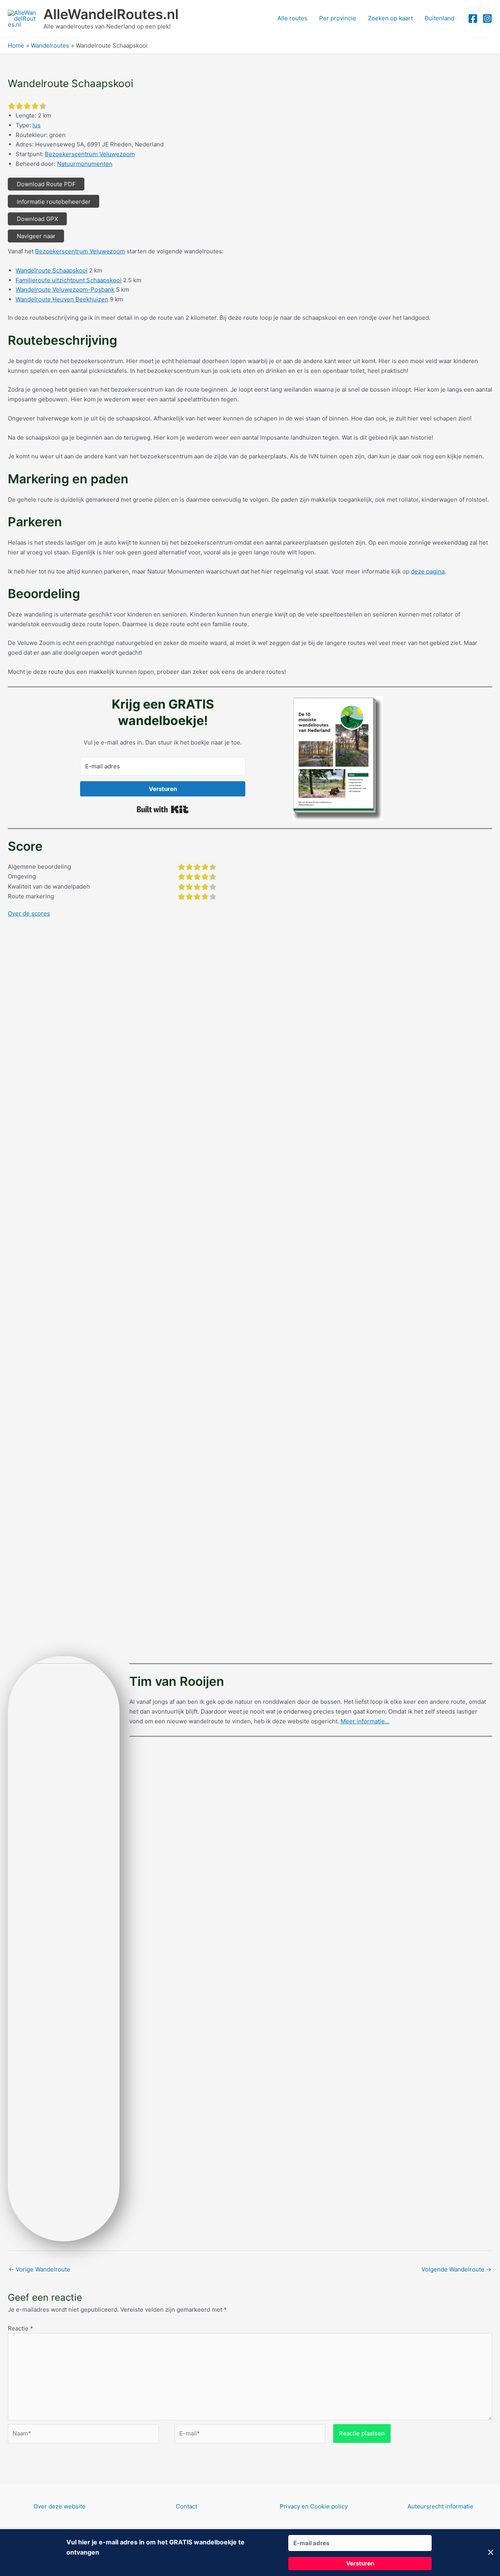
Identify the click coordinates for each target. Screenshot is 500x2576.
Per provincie (338, 18)
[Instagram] (487, 19)
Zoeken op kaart (390, 18)
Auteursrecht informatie (440, 2506)
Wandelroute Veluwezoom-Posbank (65, 289)
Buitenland (439, 18)
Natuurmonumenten (85, 164)
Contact (187, 2506)
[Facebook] (473, 19)
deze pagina (428, 571)
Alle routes (292, 18)
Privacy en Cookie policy (314, 2506)
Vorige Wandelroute (39, 2269)
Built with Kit (163, 809)
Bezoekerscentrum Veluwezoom (90, 154)
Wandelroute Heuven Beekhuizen (62, 299)
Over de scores (29, 913)
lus (37, 125)
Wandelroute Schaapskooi (52, 270)
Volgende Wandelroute (456, 2269)
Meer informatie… (365, 1721)
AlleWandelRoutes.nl (111, 14)
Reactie (21, 2328)
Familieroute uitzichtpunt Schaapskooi (69, 280)
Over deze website (60, 2506)
